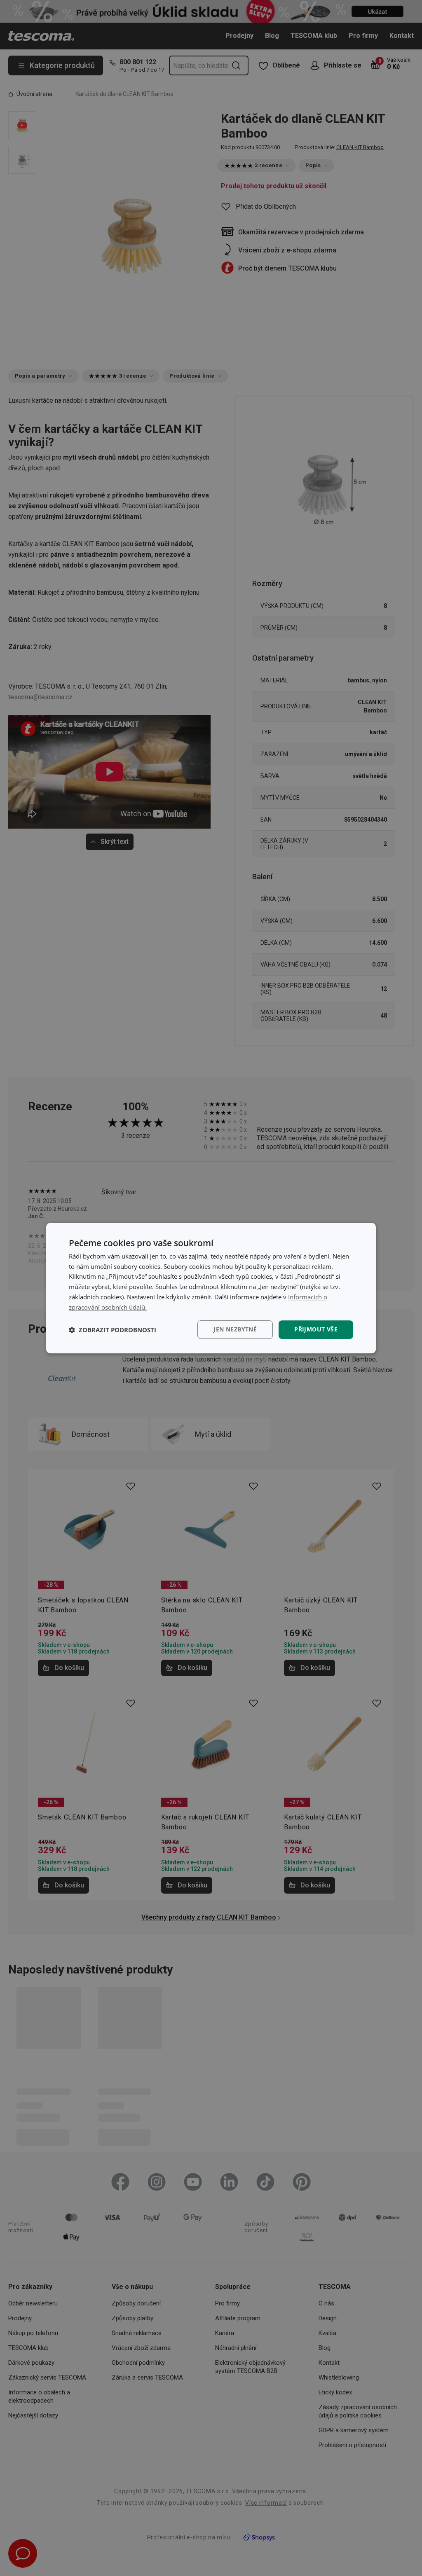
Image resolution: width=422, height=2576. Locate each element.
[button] (113, 1330)
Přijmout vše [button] (316, 1330)
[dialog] (211, 1288)
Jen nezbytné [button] (235, 1330)
